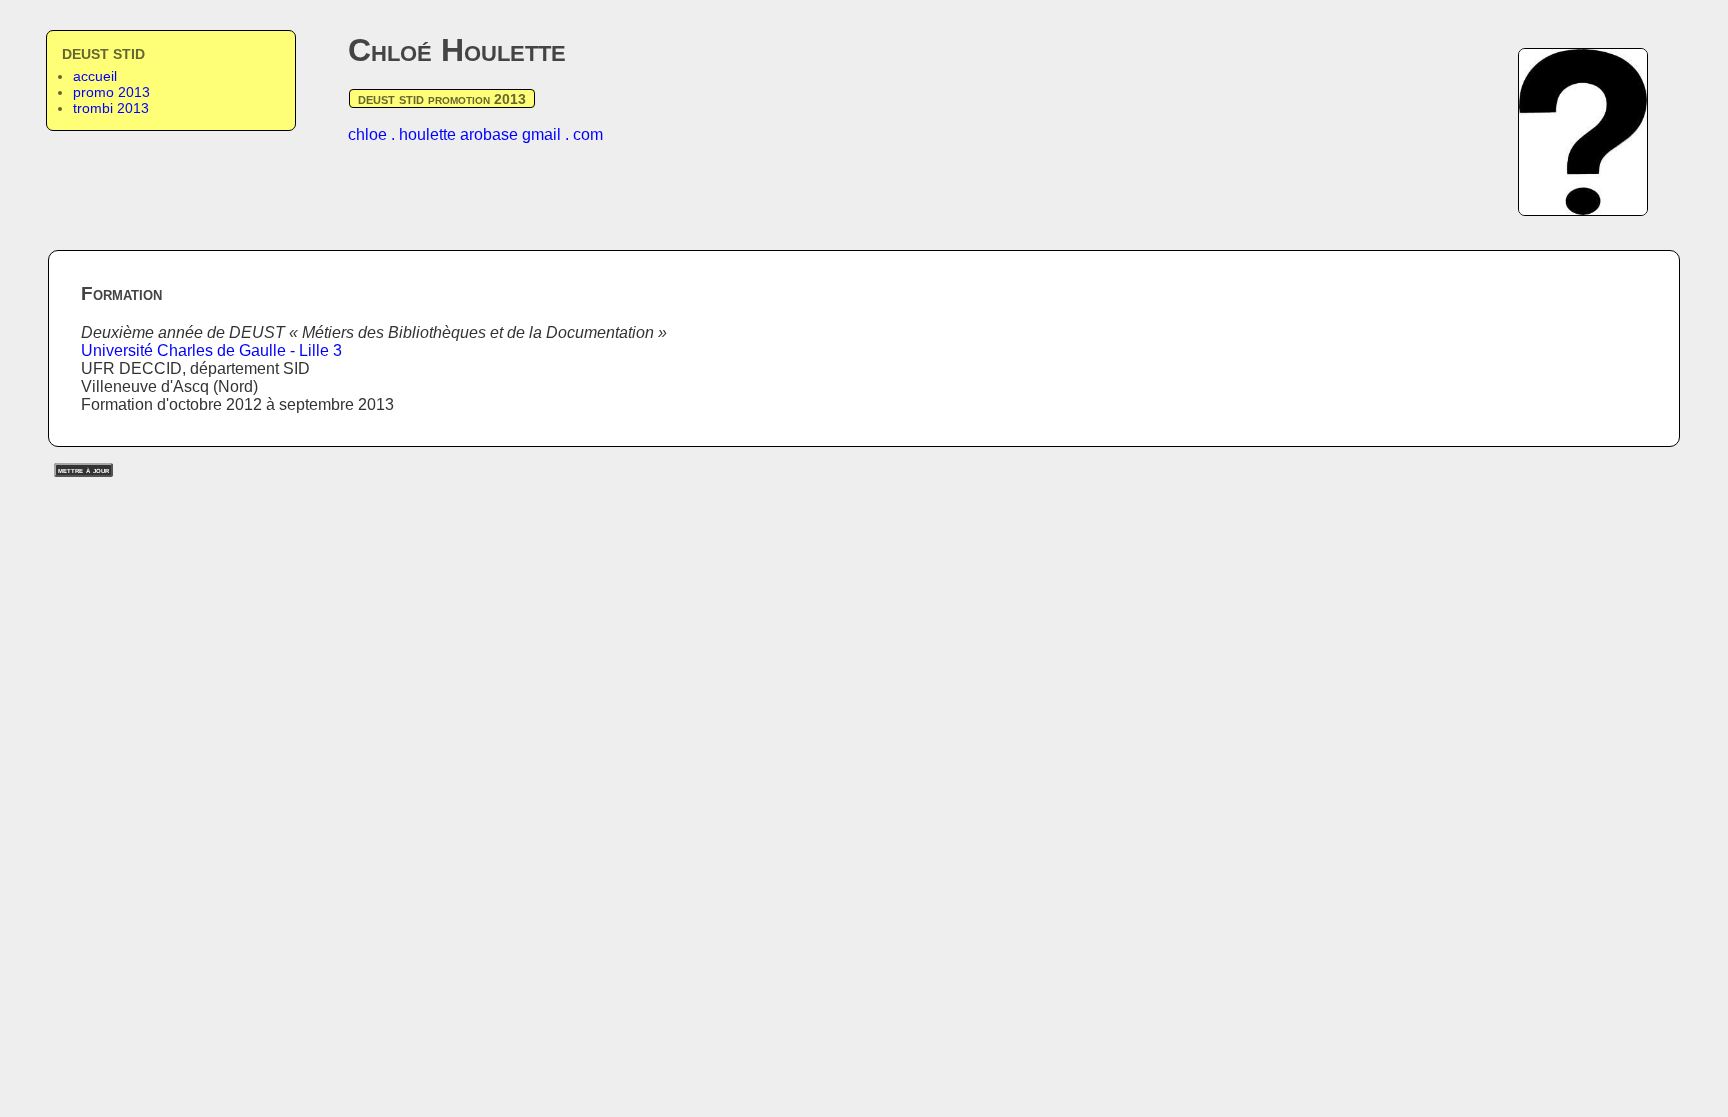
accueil (95, 76)
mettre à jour (83, 470)
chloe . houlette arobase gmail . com (475, 134)
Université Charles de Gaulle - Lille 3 (211, 350)
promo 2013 (111, 92)
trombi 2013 (111, 108)
